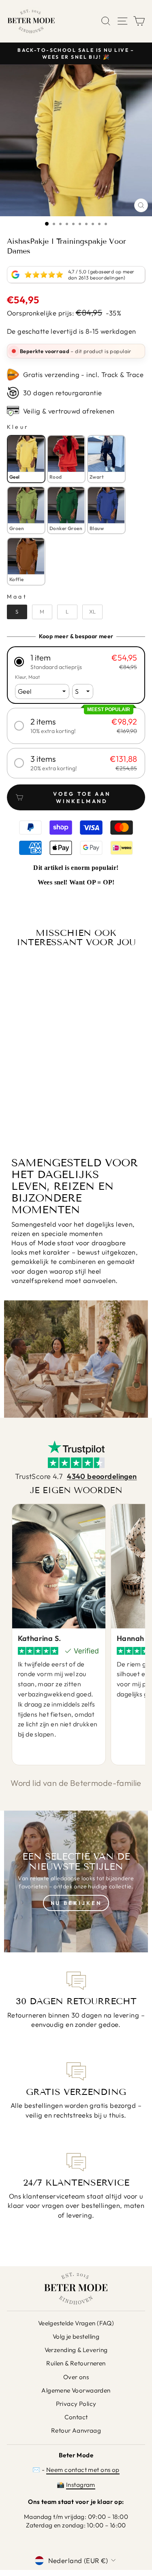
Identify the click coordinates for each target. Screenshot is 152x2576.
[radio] (26, 459)
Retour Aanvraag (76, 2430)
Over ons (76, 2377)
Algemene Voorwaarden (76, 2390)
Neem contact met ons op (83, 2470)
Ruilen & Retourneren (76, 2363)
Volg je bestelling (76, 2336)
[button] (76, 662)
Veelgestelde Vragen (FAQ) (76, 2323)
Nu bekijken (76, 1903)
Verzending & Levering (76, 2350)
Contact (76, 2417)
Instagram (81, 2485)
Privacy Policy (76, 2404)
